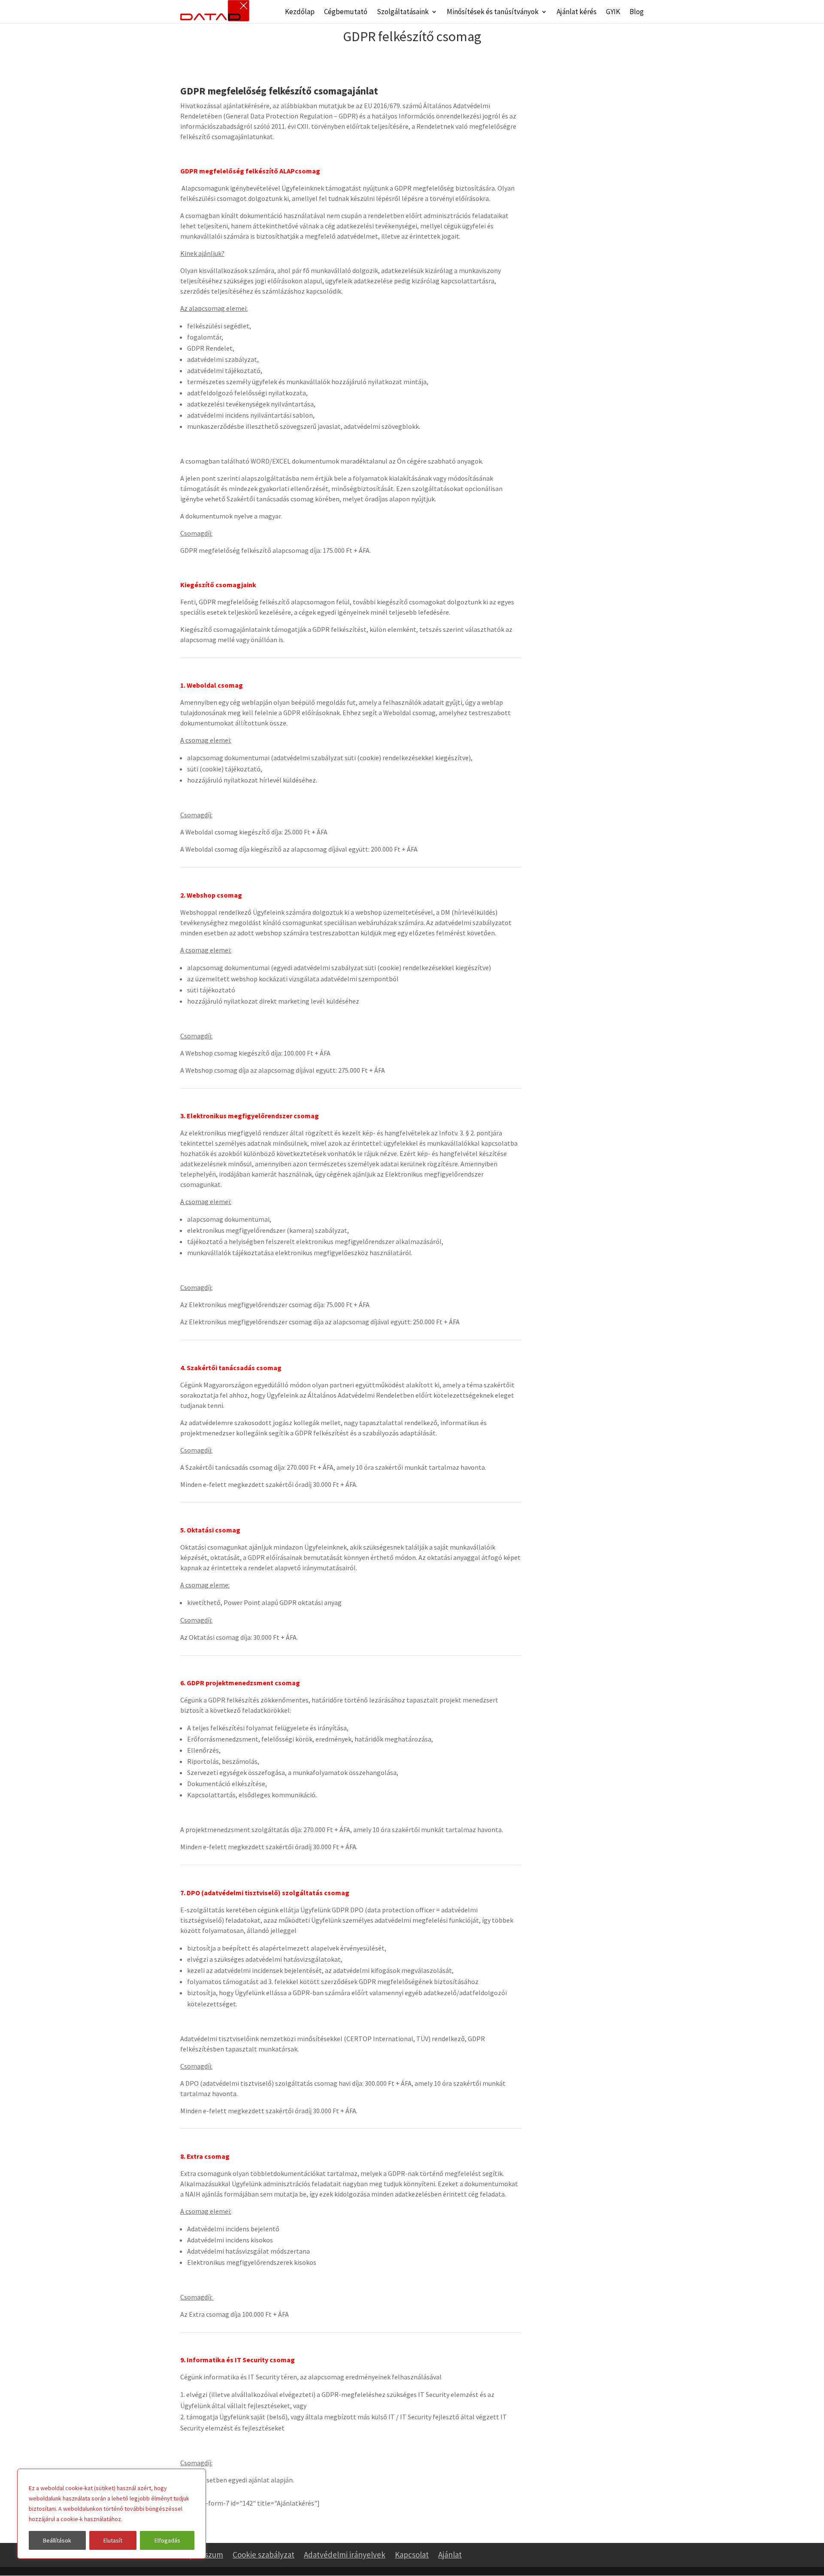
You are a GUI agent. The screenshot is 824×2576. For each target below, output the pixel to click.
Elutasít (113, 2540)
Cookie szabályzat (264, 2555)
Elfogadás (167, 2540)
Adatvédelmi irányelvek (345, 2555)
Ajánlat (450, 2555)
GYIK (613, 12)
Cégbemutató (346, 12)
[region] (112, 2514)
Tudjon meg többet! (150, 2519)
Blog (637, 12)
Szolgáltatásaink (403, 12)
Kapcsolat (412, 2555)
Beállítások (57, 2540)
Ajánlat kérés (577, 12)
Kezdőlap (300, 12)
